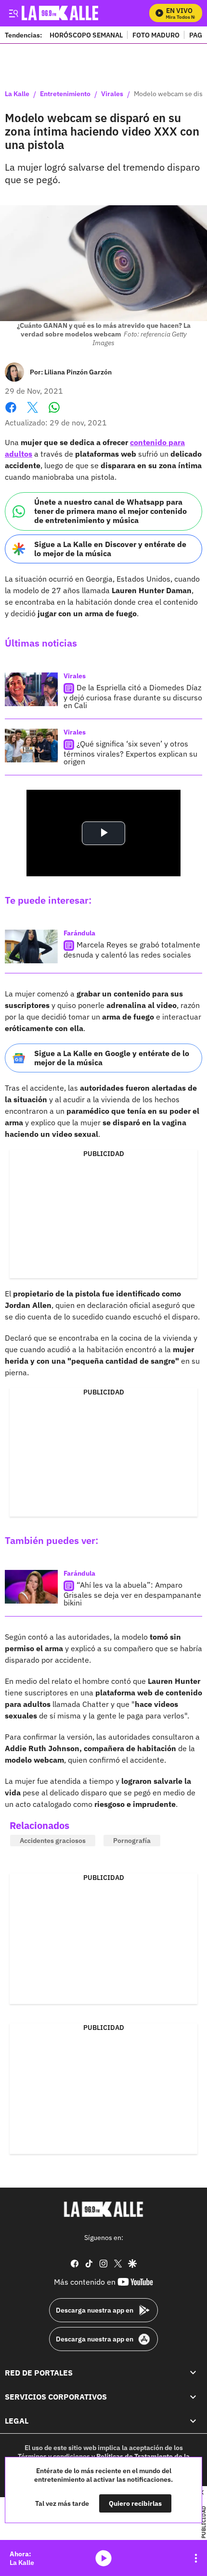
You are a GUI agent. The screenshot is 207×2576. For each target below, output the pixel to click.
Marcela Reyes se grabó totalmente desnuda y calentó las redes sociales (132, 950)
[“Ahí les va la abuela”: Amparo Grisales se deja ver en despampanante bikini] (31, 1587)
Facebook (11, 413)
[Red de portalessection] (193, 2373)
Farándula (79, 933)
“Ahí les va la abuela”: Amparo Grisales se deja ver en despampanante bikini (132, 1594)
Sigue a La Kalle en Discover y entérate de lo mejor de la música (110, 549)
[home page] (103, 2209)
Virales (112, 94)
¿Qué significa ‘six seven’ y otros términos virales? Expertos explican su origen (130, 753)
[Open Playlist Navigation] (196, 2558)
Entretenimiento (65, 94)
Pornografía (132, 1841)
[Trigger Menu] (13, 13)
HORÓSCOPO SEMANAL (86, 35)
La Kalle (17, 94)
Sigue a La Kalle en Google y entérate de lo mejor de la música (112, 1058)
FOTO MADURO (156, 35)
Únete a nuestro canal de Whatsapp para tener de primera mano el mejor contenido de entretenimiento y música (110, 511)
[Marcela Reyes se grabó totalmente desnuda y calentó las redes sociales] (31, 946)
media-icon (103, 2558)
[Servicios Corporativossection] (193, 2397)
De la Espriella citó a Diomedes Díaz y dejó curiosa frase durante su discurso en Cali (133, 696)
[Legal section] (193, 2421)
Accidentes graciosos (53, 1841)
